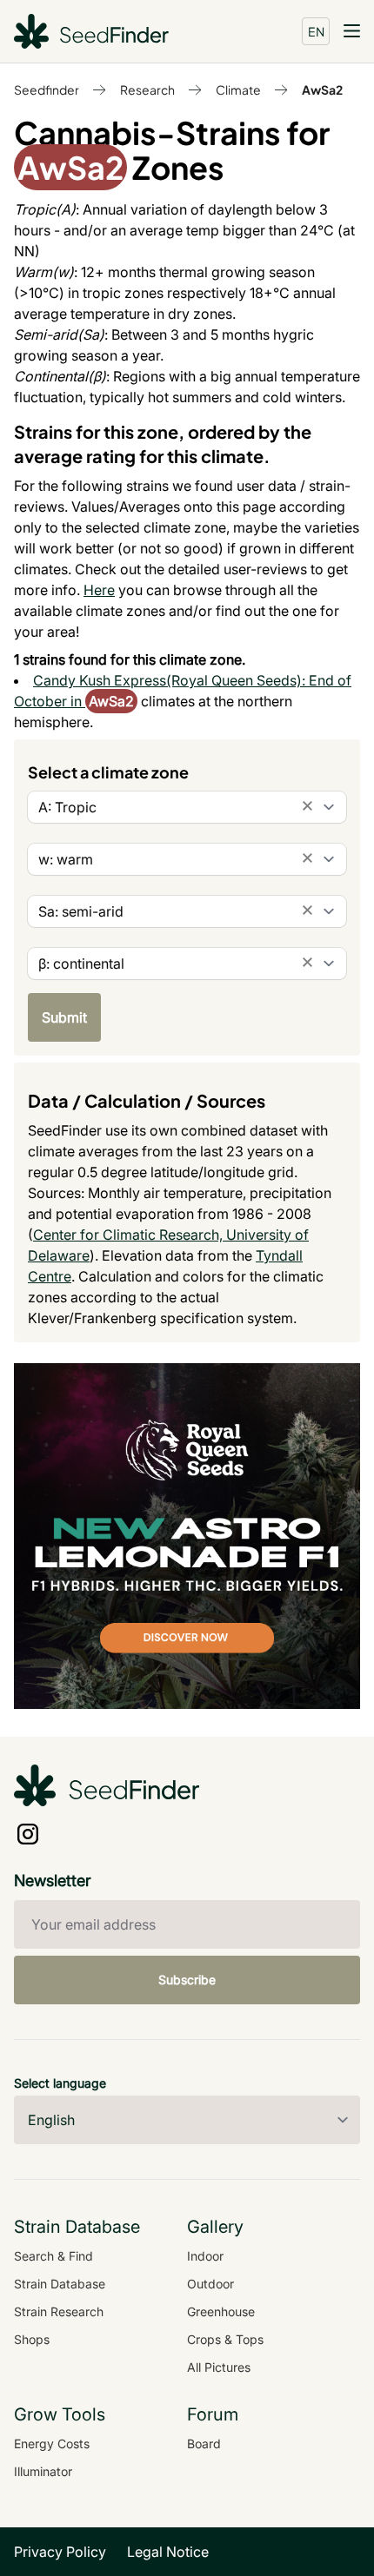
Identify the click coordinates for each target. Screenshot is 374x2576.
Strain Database (60, 2284)
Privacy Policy (60, 2552)
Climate (238, 89)
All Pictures (219, 2367)
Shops (32, 2339)
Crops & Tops (225, 2339)
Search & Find (53, 2256)
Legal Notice (168, 2552)
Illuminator (43, 2471)
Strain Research (59, 2311)
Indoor (205, 2256)
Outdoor (210, 2284)
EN (316, 31)
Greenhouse (221, 2311)
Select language (60, 2083)
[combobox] (187, 807)
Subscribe (187, 1980)
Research (147, 89)
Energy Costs (52, 2444)
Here (99, 590)
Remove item (308, 806)
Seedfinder (47, 89)
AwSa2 (322, 89)
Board (204, 2444)
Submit (64, 1017)
